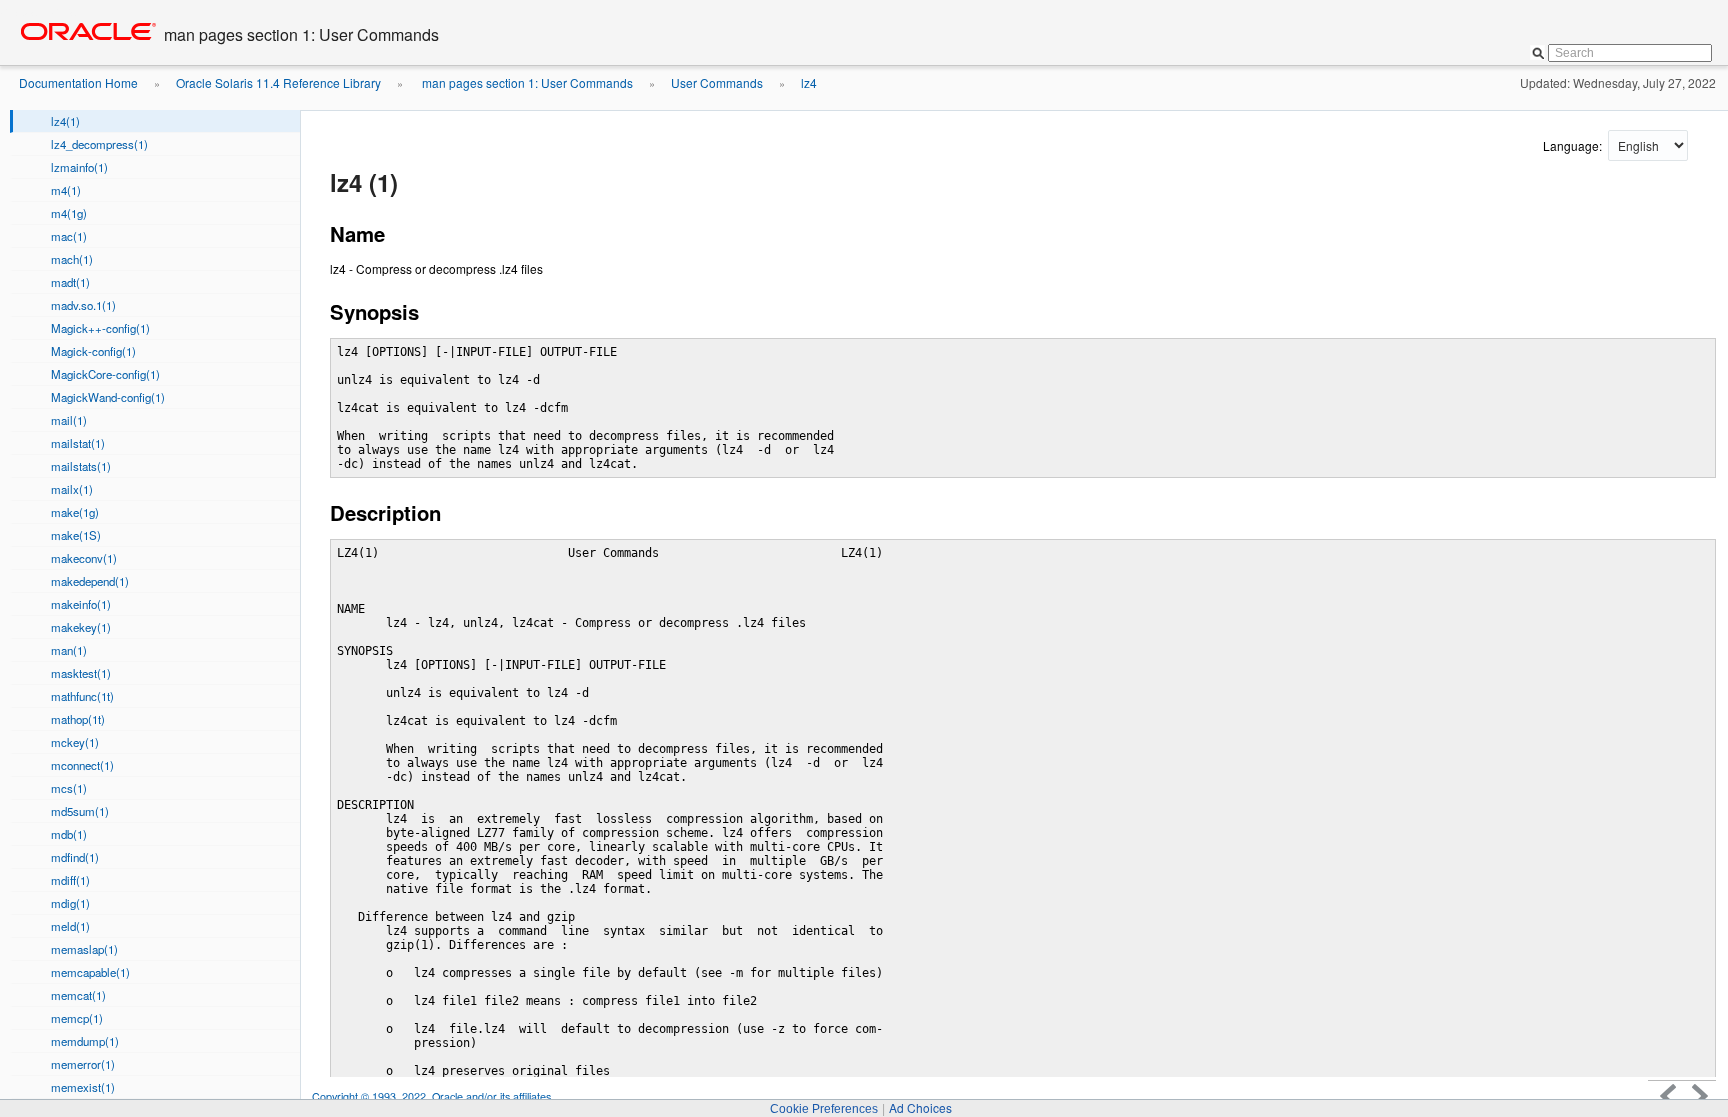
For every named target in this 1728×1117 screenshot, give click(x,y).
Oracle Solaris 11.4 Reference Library (278, 82)
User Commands (717, 82)
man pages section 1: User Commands (526, 82)
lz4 (809, 82)
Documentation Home (78, 82)
